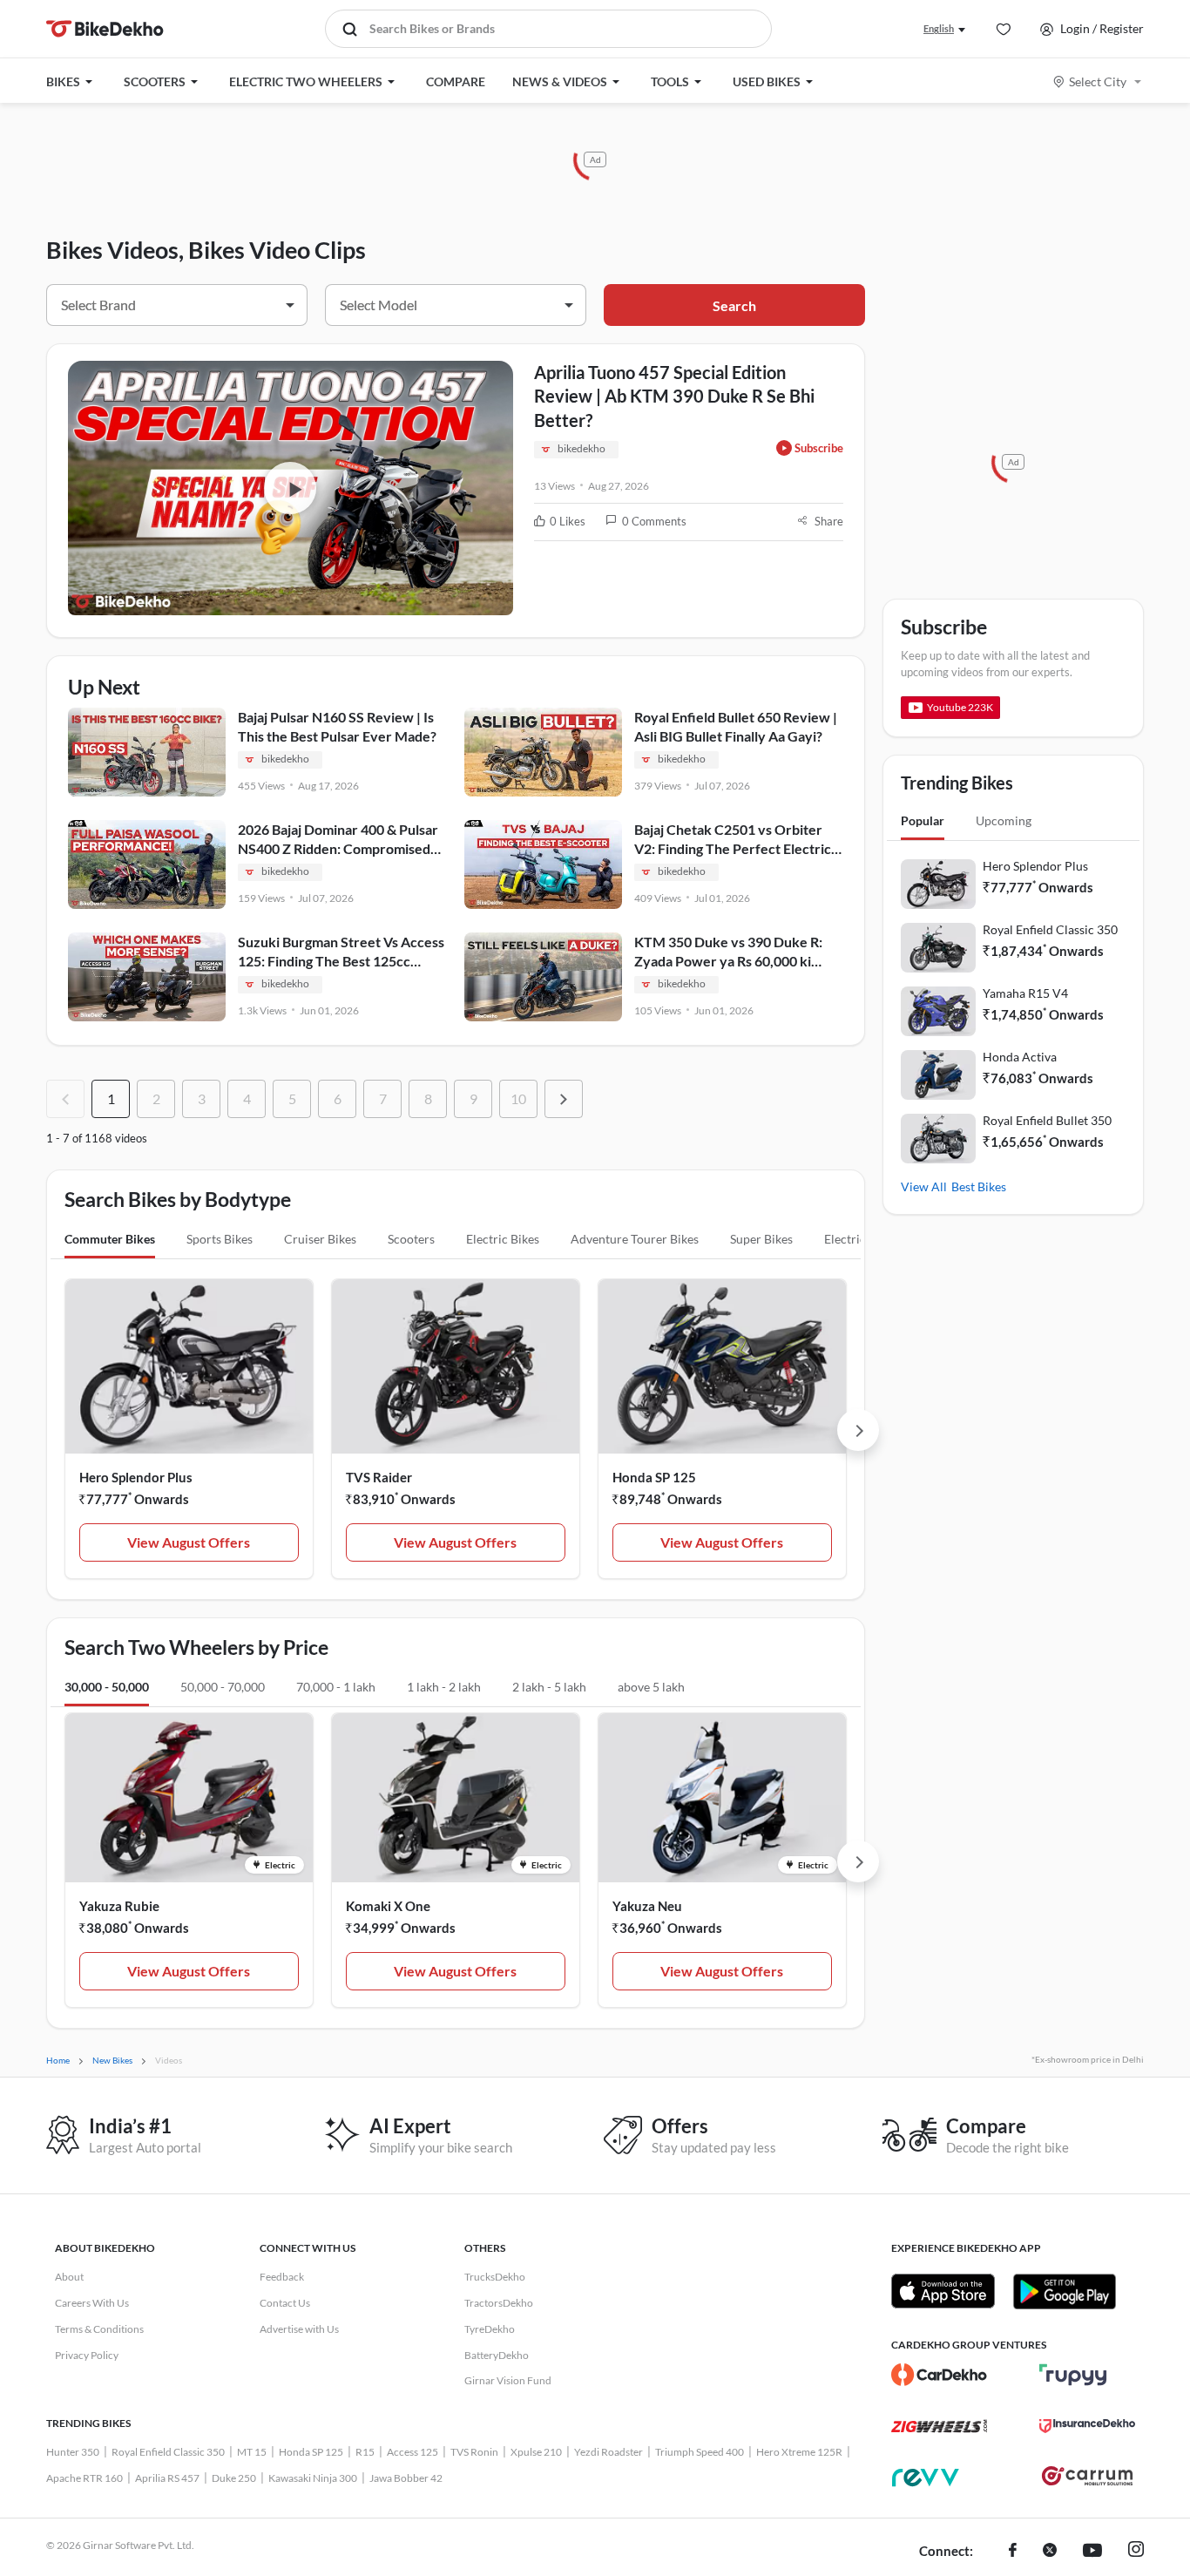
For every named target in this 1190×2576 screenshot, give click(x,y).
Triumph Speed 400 (700, 2452)
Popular (923, 820)
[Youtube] (1092, 2552)
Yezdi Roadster (609, 2452)
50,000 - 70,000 (223, 1687)
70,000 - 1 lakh (336, 1687)
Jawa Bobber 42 (406, 2478)
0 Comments (654, 521)
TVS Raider (379, 1477)
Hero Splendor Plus (136, 1477)
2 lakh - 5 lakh (549, 1687)
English (939, 28)
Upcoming (1004, 820)
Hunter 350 (73, 2452)
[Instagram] (1136, 2552)
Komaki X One (388, 1906)
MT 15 (252, 2452)
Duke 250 (234, 2478)
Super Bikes (761, 1239)
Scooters (411, 1239)
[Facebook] (1013, 2552)
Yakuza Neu (647, 1906)
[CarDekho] (939, 2375)
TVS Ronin (474, 2452)
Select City (1098, 81)
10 (518, 1098)
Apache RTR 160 (85, 2478)
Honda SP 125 (654, 1477)
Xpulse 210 (536, 2452)
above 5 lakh (651, 1687)
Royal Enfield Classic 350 (1050, 929)
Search (734, 305)
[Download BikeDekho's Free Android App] (1064, 2291)
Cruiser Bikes (320, 1239)
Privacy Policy (87, 2355)
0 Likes (568, 521)
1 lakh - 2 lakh (444, 1687)
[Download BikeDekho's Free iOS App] (943, 2291)
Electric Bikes (503, 1239)
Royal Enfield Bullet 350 (1047, 1120)
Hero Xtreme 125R (799, 2452)
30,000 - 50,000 (107, 1687)
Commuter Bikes (110, 1239)
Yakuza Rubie (119, 1906)
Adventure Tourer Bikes (635, 1239)
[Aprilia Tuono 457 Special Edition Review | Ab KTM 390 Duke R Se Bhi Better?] (291, 488)
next (564, 1099)
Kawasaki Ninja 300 (313, 2478)
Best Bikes (979, 1186)
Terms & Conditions (99, 2329)
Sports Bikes (220, 1239)
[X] (1050, 2552)
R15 (365, 2452)
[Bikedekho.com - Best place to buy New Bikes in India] (105, 29)
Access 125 (412, 2452)
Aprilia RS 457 (167, 2478)
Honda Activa (1020, 1057)
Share (829, 521)
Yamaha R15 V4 (1025, 993)
